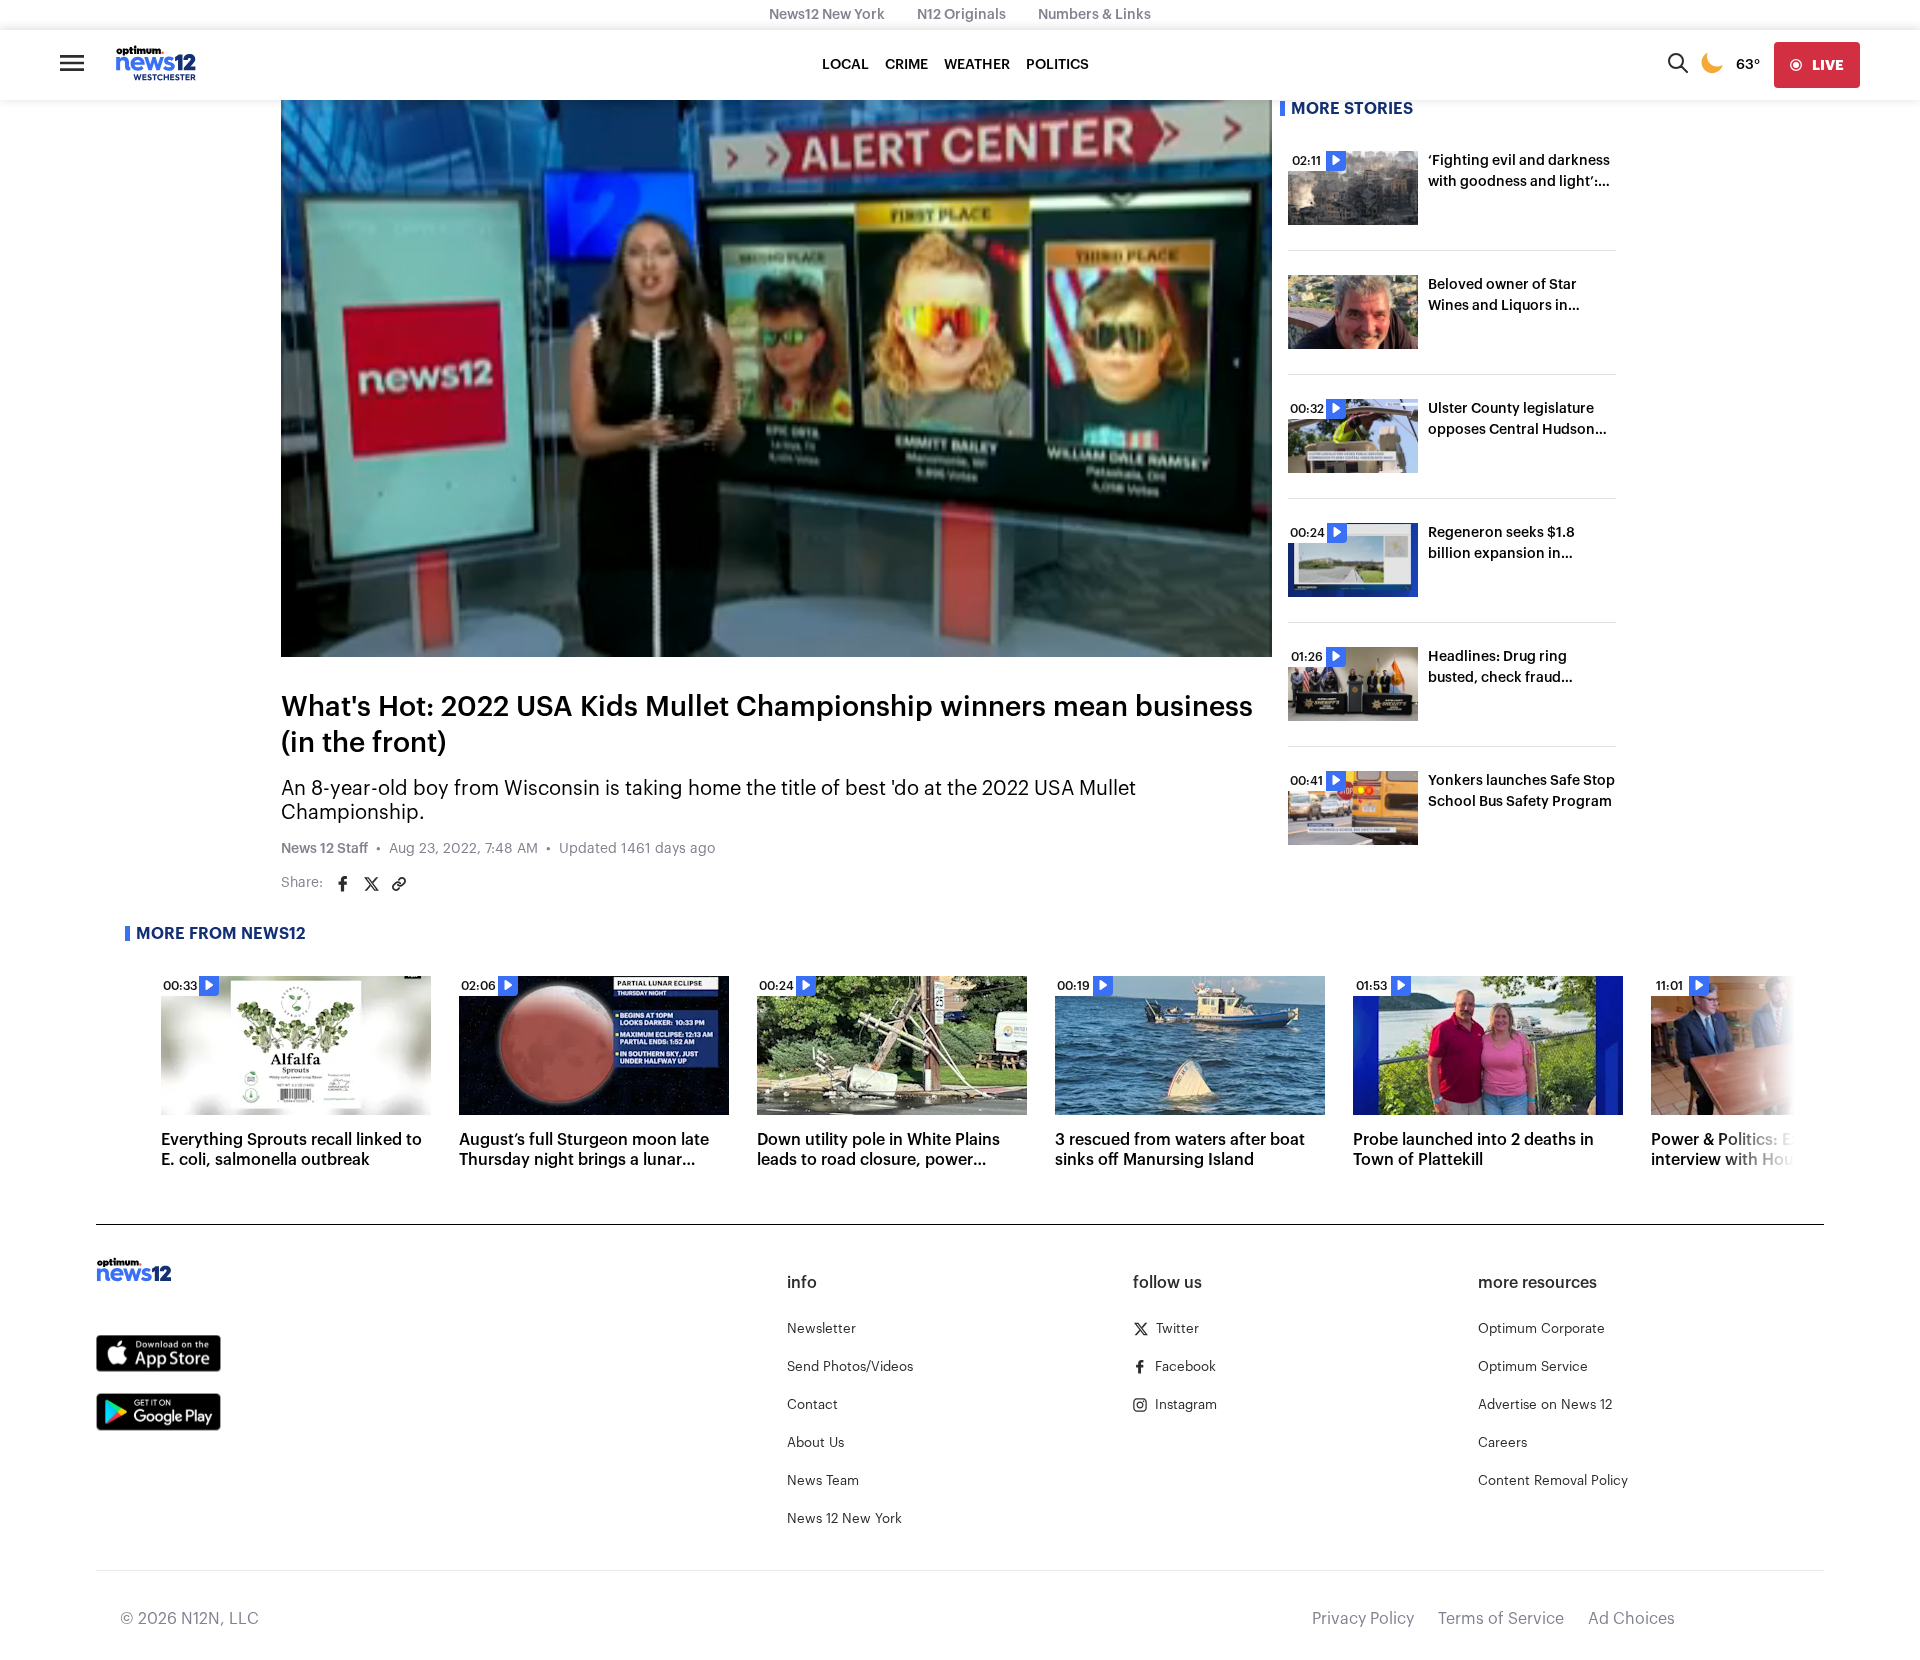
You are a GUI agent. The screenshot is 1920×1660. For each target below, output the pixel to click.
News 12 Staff (324, 849)
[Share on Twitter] (371, 884)
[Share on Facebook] (343, 884)
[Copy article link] (399, 884)
